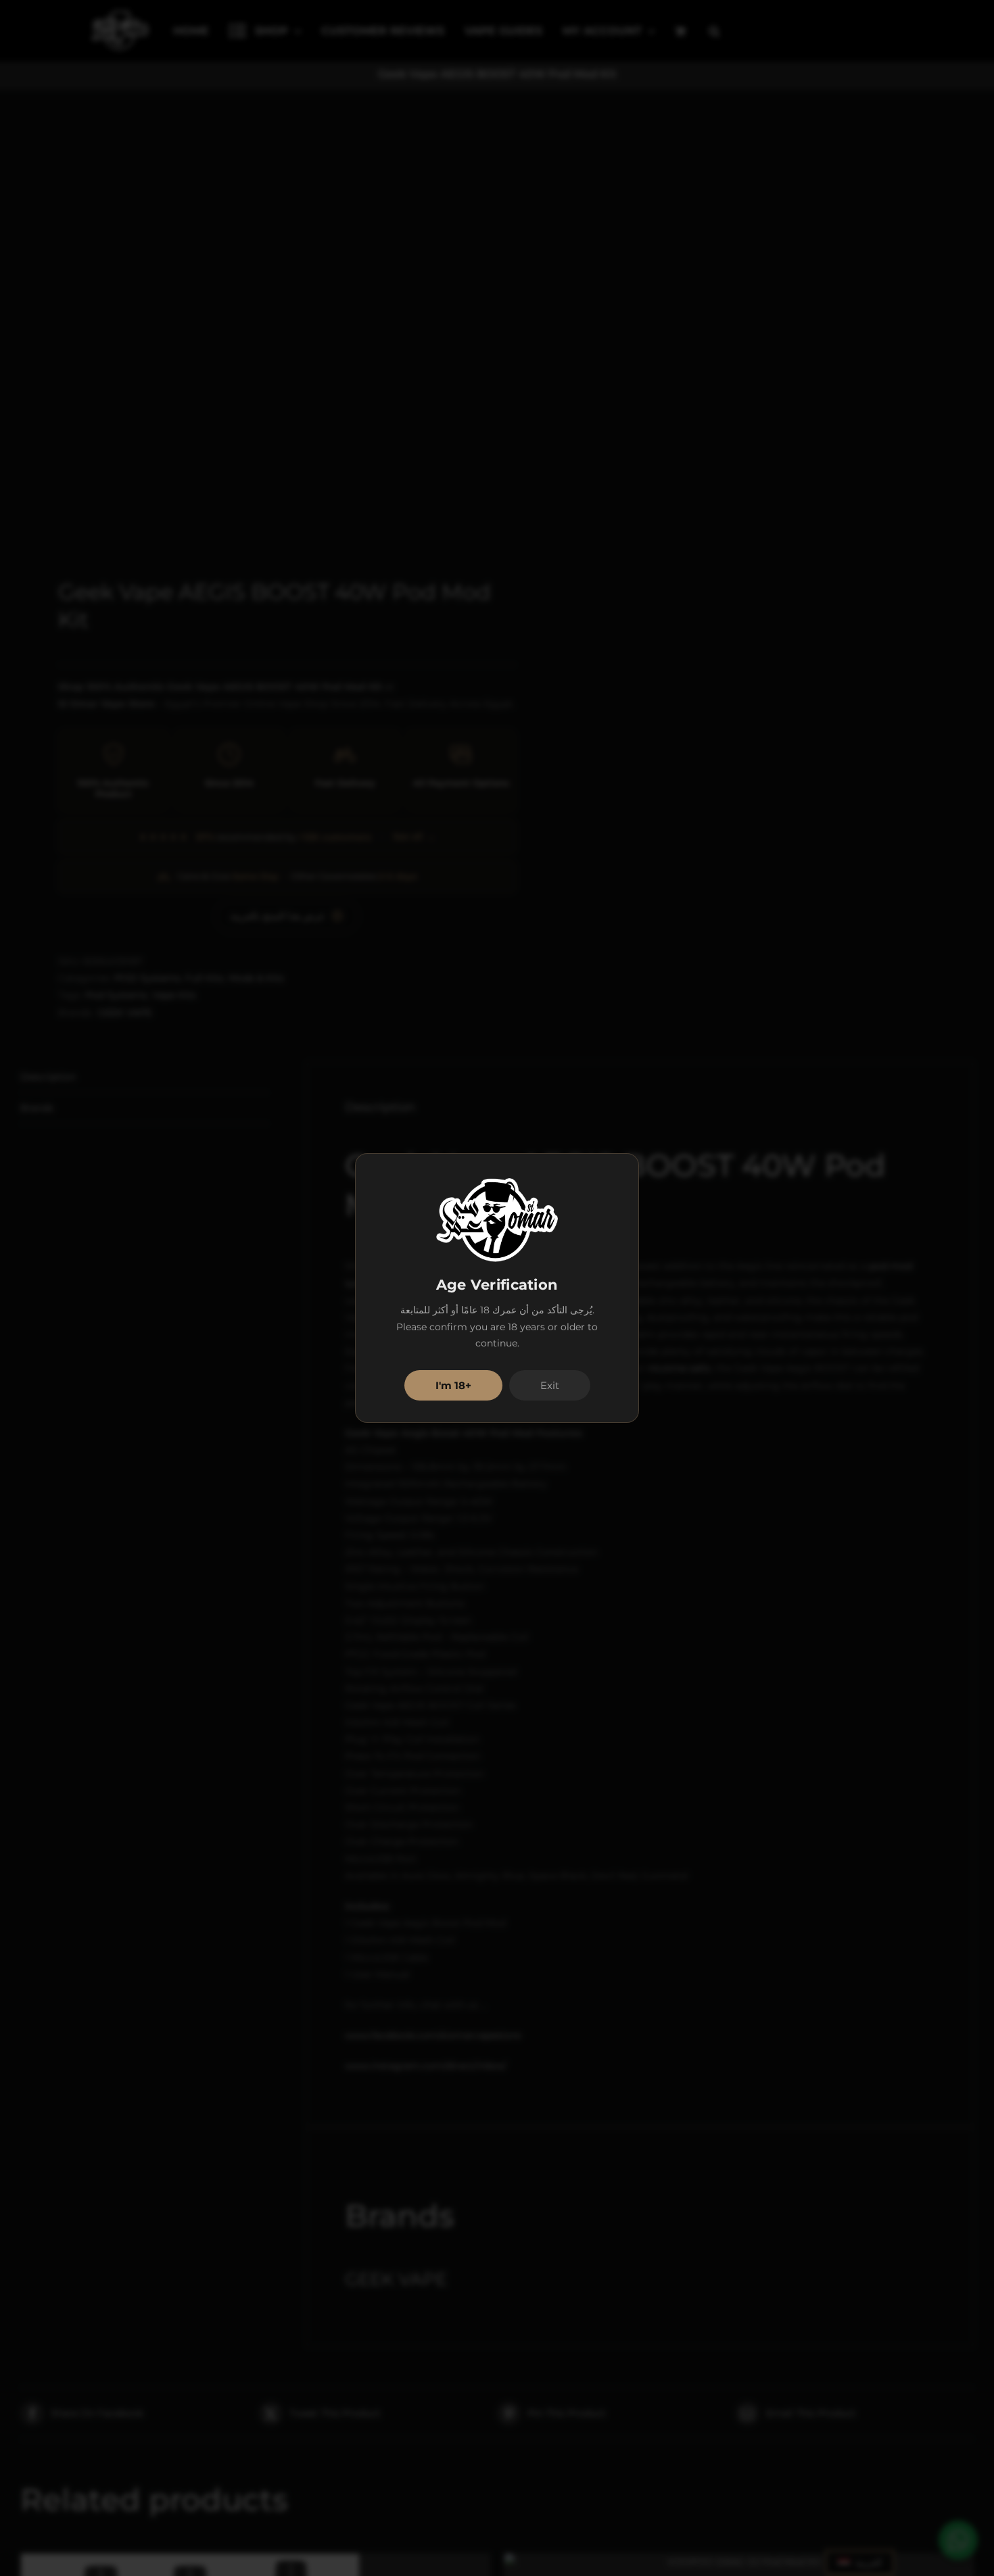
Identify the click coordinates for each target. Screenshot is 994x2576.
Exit (550, 1385)
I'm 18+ (453, 1385)
